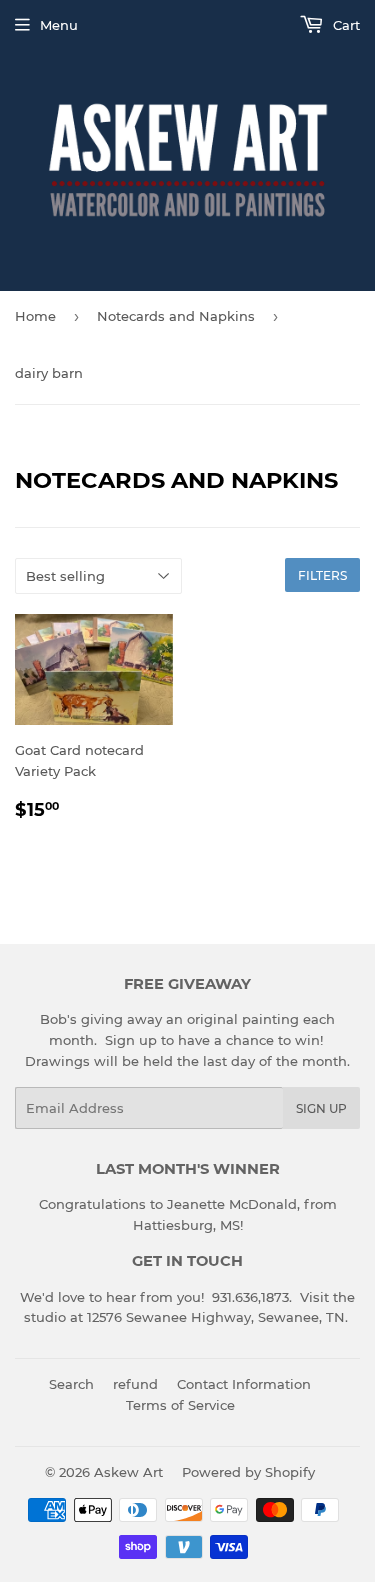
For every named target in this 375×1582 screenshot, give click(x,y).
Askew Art (128, 1472)
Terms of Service (180, 1405)
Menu (59, 25)
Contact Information (244, 1384)
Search (71, 1384)
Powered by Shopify (248, 1472)
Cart (344, 25)
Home (35, 316)
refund (135, 1384)
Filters (322, 575)
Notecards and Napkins (176, 316)
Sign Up (321, 1108)
